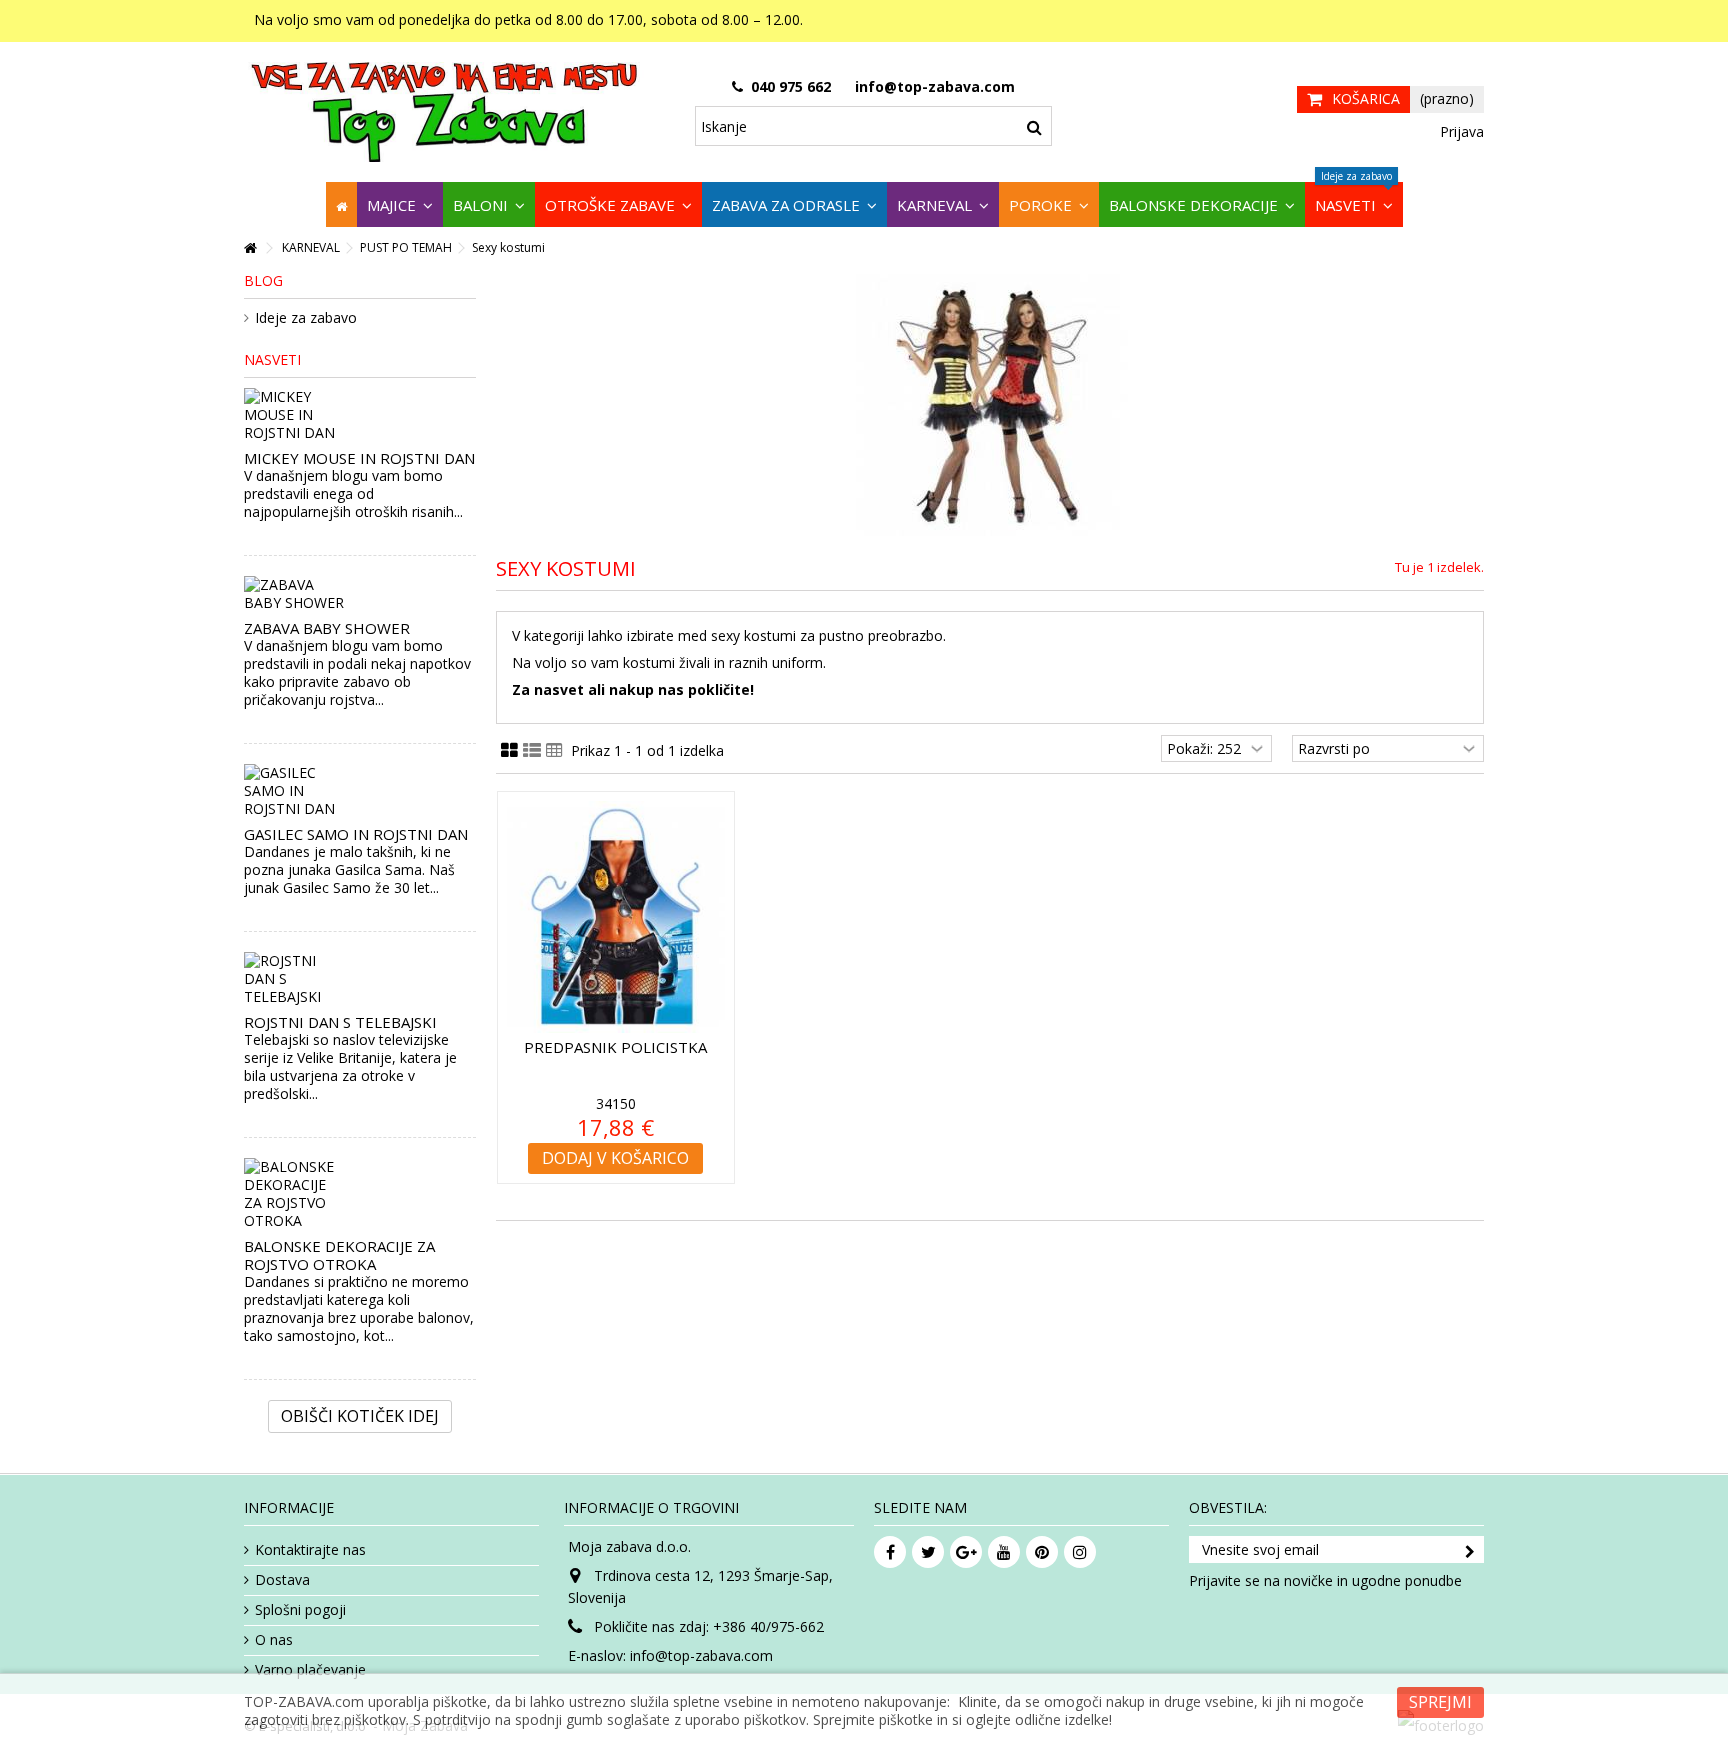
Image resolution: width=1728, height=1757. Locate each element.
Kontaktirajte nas (310, 1550)
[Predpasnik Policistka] (616, 917)
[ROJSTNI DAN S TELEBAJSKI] (360, 979)
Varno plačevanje (310, 1670)
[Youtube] (1004, 1552)
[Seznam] (532, 751)
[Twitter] (928, 1552)
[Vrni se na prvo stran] (250, 248)
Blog (263, 280)
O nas (274, 1640)
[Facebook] (890, 1552)
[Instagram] (1080, 1552)
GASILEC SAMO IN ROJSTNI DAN (356, 834)
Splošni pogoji (300, 1610)
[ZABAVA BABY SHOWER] (360, 594)
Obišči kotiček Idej (360, 1416)
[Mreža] (509, 751)
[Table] (554, 751)
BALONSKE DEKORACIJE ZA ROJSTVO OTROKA (339, 1255)
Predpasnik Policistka (615, 1047)
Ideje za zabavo (306, 318)
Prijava (1460, 131)
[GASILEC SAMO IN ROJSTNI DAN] (360, 791)
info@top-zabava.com (701, 1655)
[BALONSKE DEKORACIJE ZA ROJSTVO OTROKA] (360, 1194)
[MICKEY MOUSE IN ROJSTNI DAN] (360, 415)
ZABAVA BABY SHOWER (327, 628)
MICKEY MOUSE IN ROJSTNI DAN (359, 458)
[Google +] (966, 1552)
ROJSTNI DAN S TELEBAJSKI (340, 1022)
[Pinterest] (1042, 1552)
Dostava (282, 1580)
